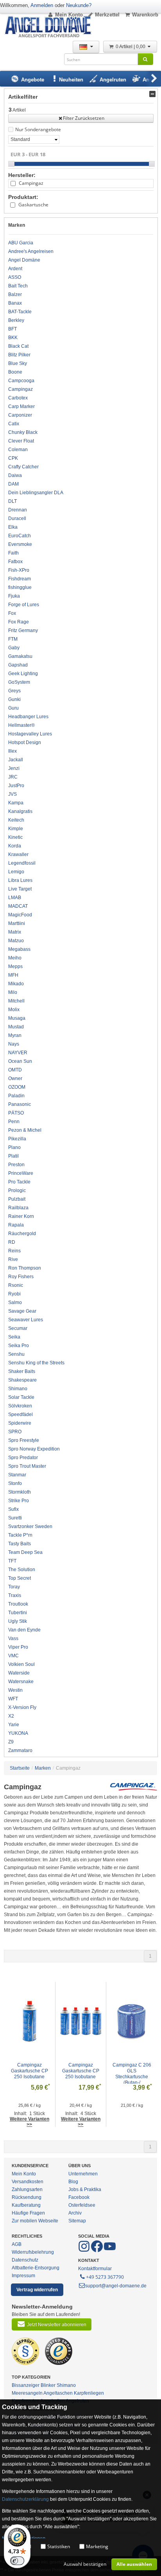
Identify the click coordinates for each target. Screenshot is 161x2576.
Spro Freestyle (24, 1440)
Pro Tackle (19, 1182)
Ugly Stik (18, 1621)
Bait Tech (18, 286)
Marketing (97, 2546)
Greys (14, 691)
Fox (12, 613)
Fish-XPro (19, 570)
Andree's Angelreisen (31, 251)
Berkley (16, 320)
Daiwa (15, 475)
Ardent (15, 269)
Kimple (16, 829)
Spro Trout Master (27, 1466)
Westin (15, 1690)
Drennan (18, 510)
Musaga (17, 1018)
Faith (13, 553)
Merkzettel (107, 15)
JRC (13, 777)
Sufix (13, 1509)
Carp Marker (21, 406)
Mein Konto (69, 15)
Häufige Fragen (28, 2213)
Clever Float (21, 441)
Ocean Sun (20, 1061)
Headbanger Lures (28, 717)
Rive (13, 1259)
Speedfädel (21, 1414)
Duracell (17, 518)
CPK (13, 458)
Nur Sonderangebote (38, 129)
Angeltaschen (58, 2393)
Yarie (14, 1725)
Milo (13, 992)
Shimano (18, 1389)
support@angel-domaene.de (116, 2286)
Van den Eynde (24, 1630)
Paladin (16, 1096)
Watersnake (21, 1682)
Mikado (16, 984)
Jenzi (14, 768)
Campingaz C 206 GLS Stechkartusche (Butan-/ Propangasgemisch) (132, 2077)
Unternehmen (83, 2174)
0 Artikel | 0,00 (131, 47)
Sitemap (77, 2221)
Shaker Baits (22, 1371)
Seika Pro (19, 1346)
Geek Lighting (23, 674)
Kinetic (15, 837)
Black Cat (18, 346)
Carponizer (20, 415)
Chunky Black (23, 432)
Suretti (15, 1518)
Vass (13, 1638)
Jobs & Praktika (85, 2189)
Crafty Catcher (23, 467)
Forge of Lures (24, 605)
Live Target (20, 889)
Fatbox (15, 562)
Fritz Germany (23, 630)
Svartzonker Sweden (30, 1526)
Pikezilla (17, 1139)
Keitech (16, 820)
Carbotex (18, 398)
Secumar (18, 1328)
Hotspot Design (25, 742)
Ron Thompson (25, 1268)
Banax (15, 303)
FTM (13, 639)
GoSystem (19, 682)
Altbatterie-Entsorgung (36, 2268)
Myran (15, 1035)
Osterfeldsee (82, 2205)
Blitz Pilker (19, 355)
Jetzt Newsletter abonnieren (57, 2325)
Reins (14, 1251)
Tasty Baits (20, 1544)
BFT (13, 329)
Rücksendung (27, 2197)
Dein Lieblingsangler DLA (36, 493)
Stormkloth (20, 1492)
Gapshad (18, 665)
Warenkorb (145, 15)
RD (12, 1242)
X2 (11, 1716)
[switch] (17, 2561)
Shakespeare (22, 1380)
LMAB (15, 898)
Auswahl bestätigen (85, 2564)
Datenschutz (25, 2260)
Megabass (19, 949)
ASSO (15, 277)
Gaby (14, 648)
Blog (73, 2182)
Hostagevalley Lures (30, 734)
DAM (13, 484)
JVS (13, 794)
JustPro (16, 786)
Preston (16, 1165)
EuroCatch (20, 536)
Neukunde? (79, 5)
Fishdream (20, 579)
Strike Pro (19, 1501)
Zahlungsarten (27, 2189)
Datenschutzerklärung (25, 2499)
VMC (13, 1656)
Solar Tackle (21, 1397)
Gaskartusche (33, 205)
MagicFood (20, 915)
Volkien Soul (21, 1664)
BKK (13, 338)
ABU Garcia (21, 243)
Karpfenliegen (89, 2393)
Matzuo (16, 941)
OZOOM (17, 1087)
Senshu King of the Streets (36, 1363)
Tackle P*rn (20, 1535)
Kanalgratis (20, 811)
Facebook (79, 2197)
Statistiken (59, 2546)
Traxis (15, 1595)
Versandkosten (28, 2182)
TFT (12, 1561)
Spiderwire (20, 1423)
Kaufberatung (26, 2205)
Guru (13, 708)
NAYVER (18, 1053)
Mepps (15, 966)
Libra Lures (20, 880)
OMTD (15, 1070)
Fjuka (14, 596)
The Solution (22, 1570)
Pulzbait (17, 1199)
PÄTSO (16, 1113)
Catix (14, 424)
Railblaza (18, 1208)
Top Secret (20, 1578)
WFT (13, 1699)
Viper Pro (18, 1647)
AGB (17, 2244)
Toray (14, 1587)
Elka (13, 527)
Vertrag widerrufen (37, 2290)
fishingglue (20, 587)
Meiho (15, 958)
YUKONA (18, 1733)
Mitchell (16, 1001)
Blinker (48, 2385)
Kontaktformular (95, 2269)
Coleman (18, 450)
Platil (13, 1156)
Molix (14, 1010)
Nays (14, 1044)
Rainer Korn (21, 1216)
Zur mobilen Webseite (35, 2221)
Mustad (16, 1027)
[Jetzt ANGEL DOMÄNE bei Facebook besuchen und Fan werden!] (85, 2251)
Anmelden (42, 5)
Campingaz (31, 183)
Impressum (23, 2276)
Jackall (16, 760)
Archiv (75, 2213)
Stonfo (15, 1483)
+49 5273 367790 (105, 2277)
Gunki (14, 699)
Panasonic (20, 1104)
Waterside (19, 1673)
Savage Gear (22, 1311)
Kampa (16, 803)
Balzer (15, 294)
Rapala (16, 1225)
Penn (14, 1122)
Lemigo (16, 872)
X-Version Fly (22, 1707)
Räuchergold (22, 1234)
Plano (14, 1147)
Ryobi (14, 1294)
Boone (15, 372)
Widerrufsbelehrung (33, 2252)
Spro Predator (23, 1458)
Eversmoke (20, 544)
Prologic (17, 1190)
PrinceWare (21, 1173)
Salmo (15, 1302)
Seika (14, 1337)
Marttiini (17, 923)
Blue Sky (18, 363)
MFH (13, 975)
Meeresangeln (27, 2393)
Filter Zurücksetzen (84, 118)
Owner (15, 1078)
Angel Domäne (24, 260)
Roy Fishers (21, 1277)
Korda (15, 846)
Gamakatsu (20, 656)
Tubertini (18, 1613)
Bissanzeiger (26, 2385)
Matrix (15, 932)
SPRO (15, 1432)
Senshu (16, 1354)
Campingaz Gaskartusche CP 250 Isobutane (30, 2071)
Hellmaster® (21, 725)
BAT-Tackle (20, 312)
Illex (13, 751)
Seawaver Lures (26, 1320)
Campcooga (21, 381)
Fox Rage (19, 622)
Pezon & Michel (25, 1130)
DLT (13, 501)
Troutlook (18, 1604)
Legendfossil (22, 863)
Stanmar (17, 1475)
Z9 (11, 1742)
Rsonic (16, 1285)
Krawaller (18, 854)
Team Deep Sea (25, 1552)
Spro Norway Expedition (34, 1449)
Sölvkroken (20, 1406)
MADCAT (18, 906)
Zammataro (20, 1750)
